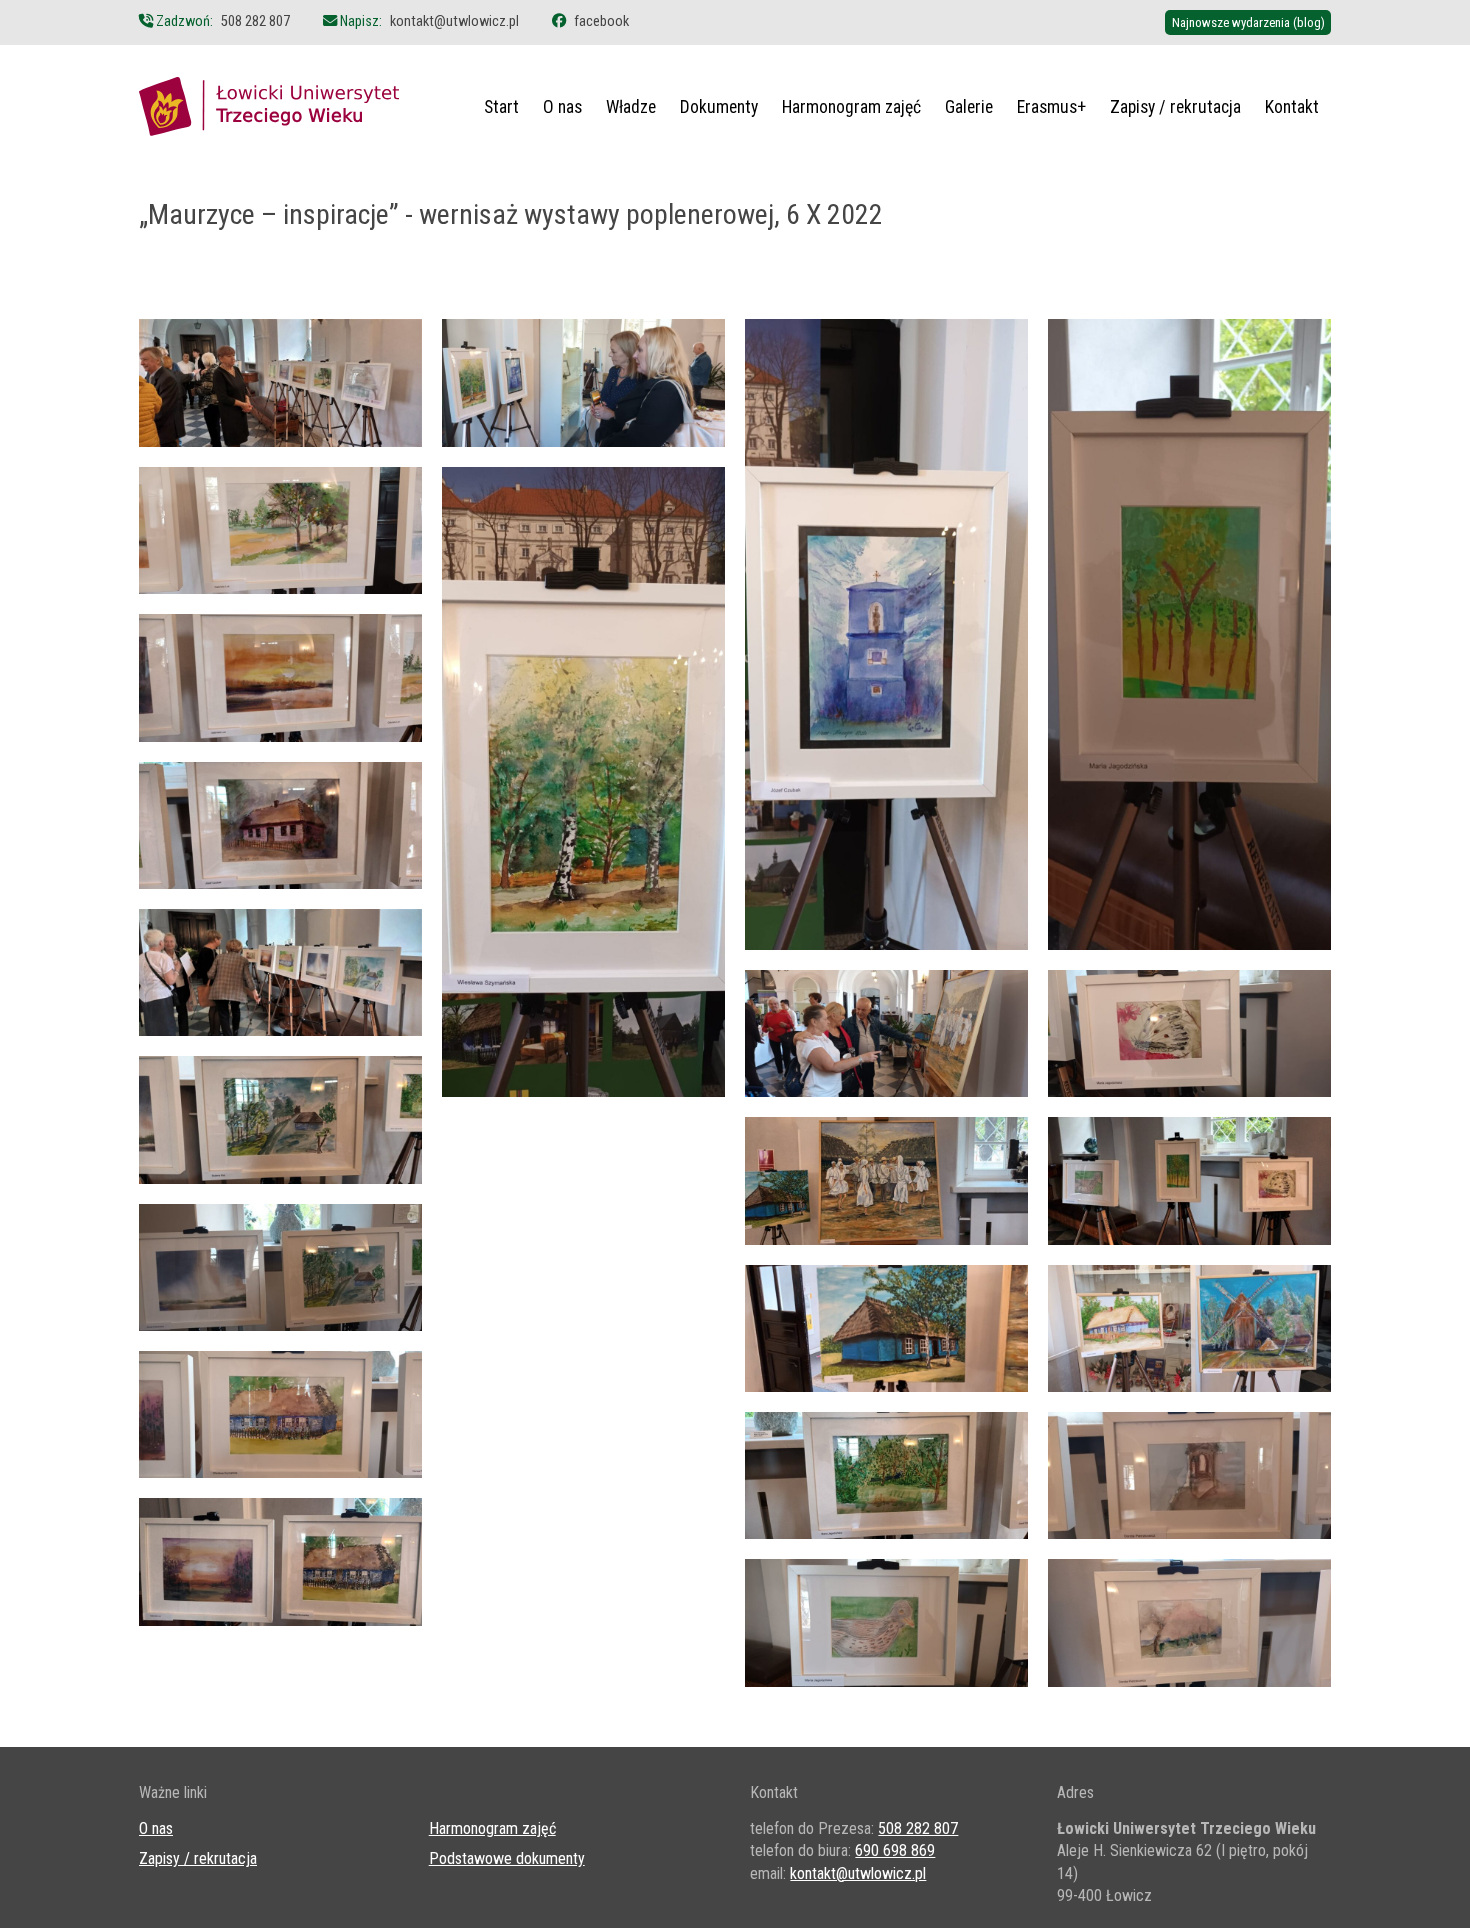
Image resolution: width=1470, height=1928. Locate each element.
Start (501, 107)
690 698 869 (895, 1850)
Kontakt (1292, 107)
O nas (562, 107)
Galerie (969, 107)
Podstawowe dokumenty (507, 1858)
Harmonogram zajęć (851, 107)
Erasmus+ (1051, 107)
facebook (601, 21)
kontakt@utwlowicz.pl (454, 21)
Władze (631, 107)
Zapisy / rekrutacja (1175, 107)
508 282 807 (255, 21)
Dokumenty (719, 107)
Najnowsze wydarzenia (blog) (1248, 22)
